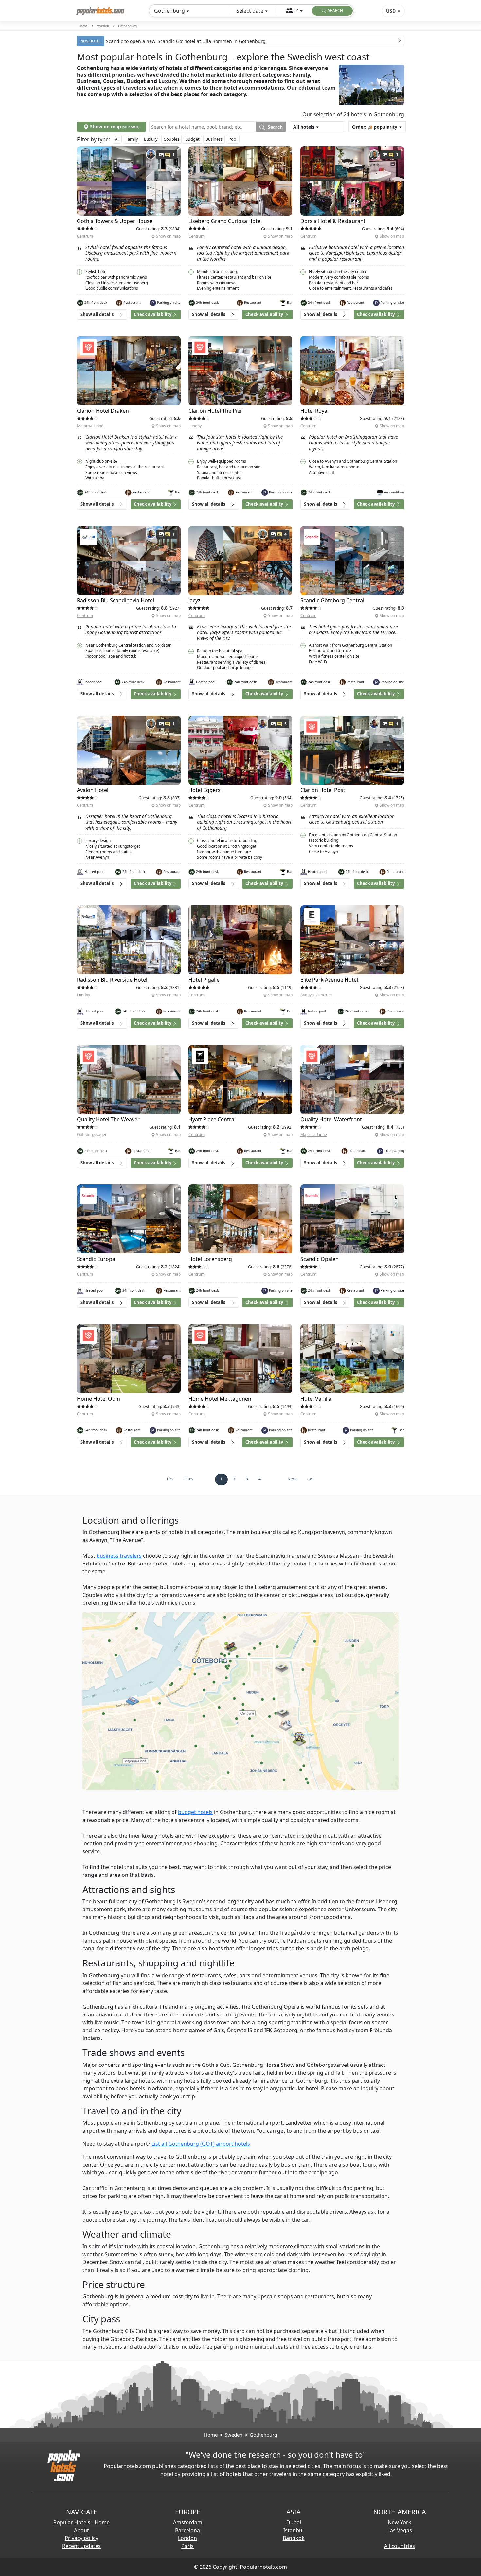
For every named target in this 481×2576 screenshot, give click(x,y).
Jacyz (195, 600)
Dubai (294, 2522)
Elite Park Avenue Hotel (329, 980)
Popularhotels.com (263, 2567)
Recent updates (81, 2546)
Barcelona (187, 2530)
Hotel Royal (314, 411)
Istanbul (294, 2530)
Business (214, 139)
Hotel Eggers (205, 790)
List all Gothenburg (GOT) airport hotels (201, 2144)
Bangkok (294, 2538)
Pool (233, 139)
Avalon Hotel (93, 790)
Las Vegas (400, 2530)
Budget (192, 139)
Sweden (103, 26)
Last (310, 1479)
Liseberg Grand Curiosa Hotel (225, 221)
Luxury (151, 139)
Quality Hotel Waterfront (331, 1119)
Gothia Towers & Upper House (115, 221)
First (171, 1479)
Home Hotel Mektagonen (220, 1399)
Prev (189, 1479)
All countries (400, 2546)
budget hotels (195, 1812)
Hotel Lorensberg (210, 1259)
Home (83, 26)
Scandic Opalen (320, 1259)
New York (400, 2522)
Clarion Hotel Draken (103, 411)
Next (292, 1479)
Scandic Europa (96, 1259)
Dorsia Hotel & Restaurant (333, 221)
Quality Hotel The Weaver (108, 1119)
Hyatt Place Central (212, 1119)
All (117, 139)
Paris (187, 2546)
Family (132, 139)
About (81, 2530)
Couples (171, 139)
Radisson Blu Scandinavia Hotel (116, 600)
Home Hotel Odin (98, 1399)
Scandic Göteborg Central (332, 600)
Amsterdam (188, 2522)
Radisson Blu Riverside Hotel (112, 980)
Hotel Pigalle (204, 980)
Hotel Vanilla (316, 1399)
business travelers (119, 1556)
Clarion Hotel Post (323, 790)
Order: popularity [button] (375, 127)
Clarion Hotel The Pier (215, 411)
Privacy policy (81, 2538)
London (187, 2538)
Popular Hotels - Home (81, 2522)
